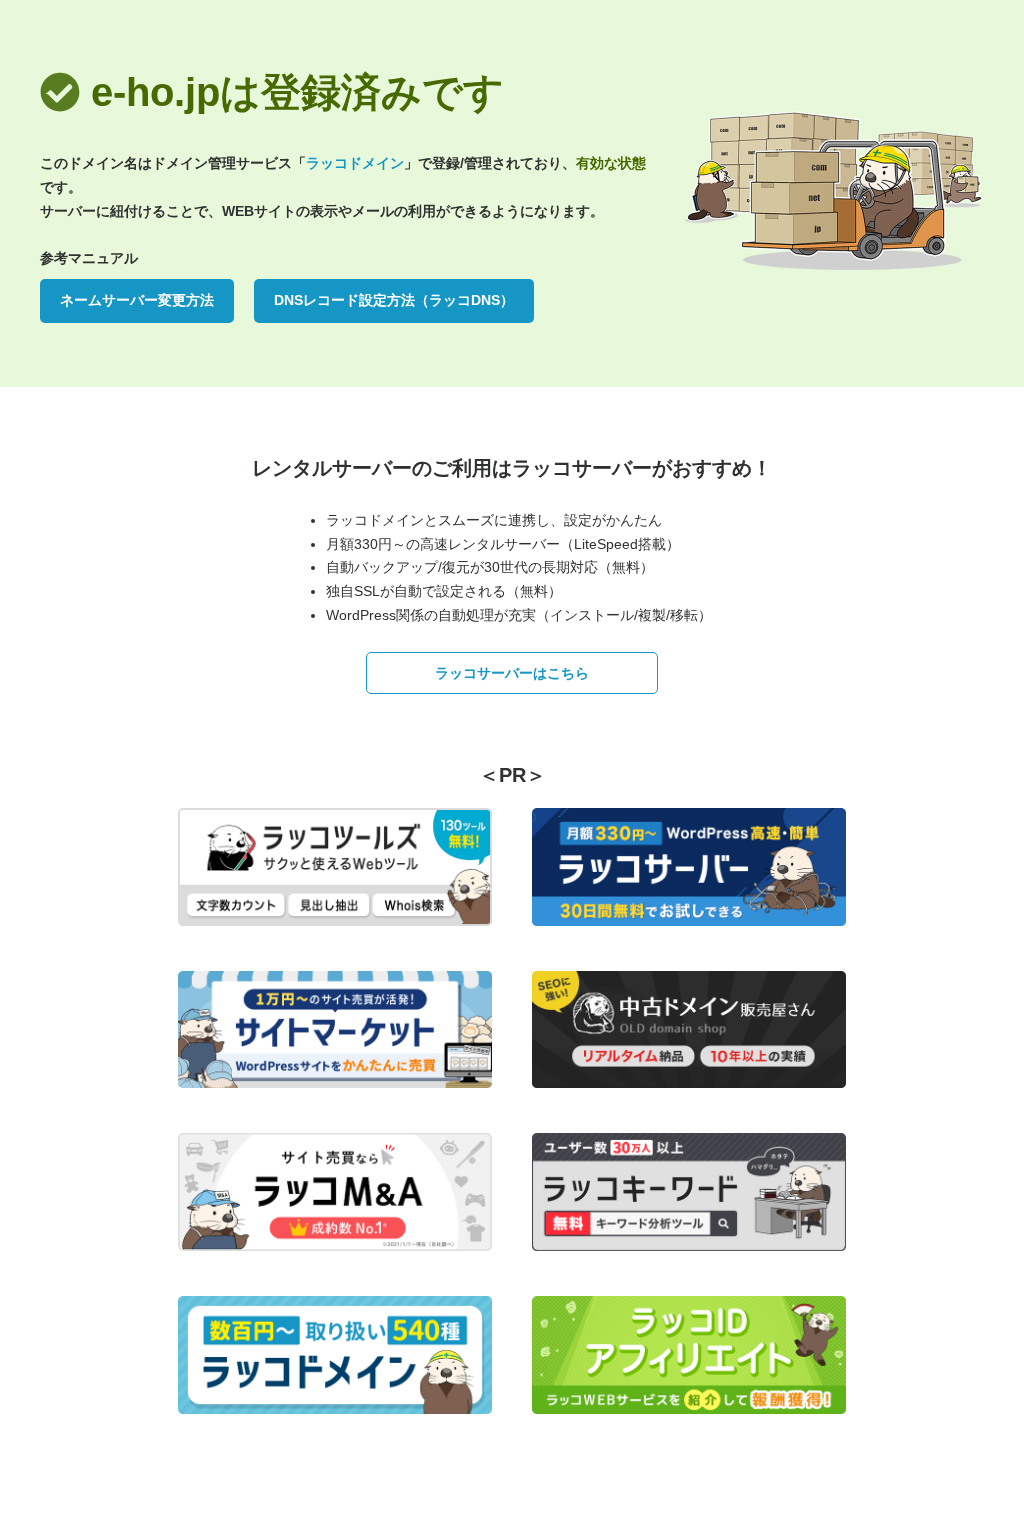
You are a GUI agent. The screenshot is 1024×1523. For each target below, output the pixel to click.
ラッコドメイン (355, 163)
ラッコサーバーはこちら (512, 673)
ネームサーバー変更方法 (137, 300)
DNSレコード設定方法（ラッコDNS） (394, 300)
